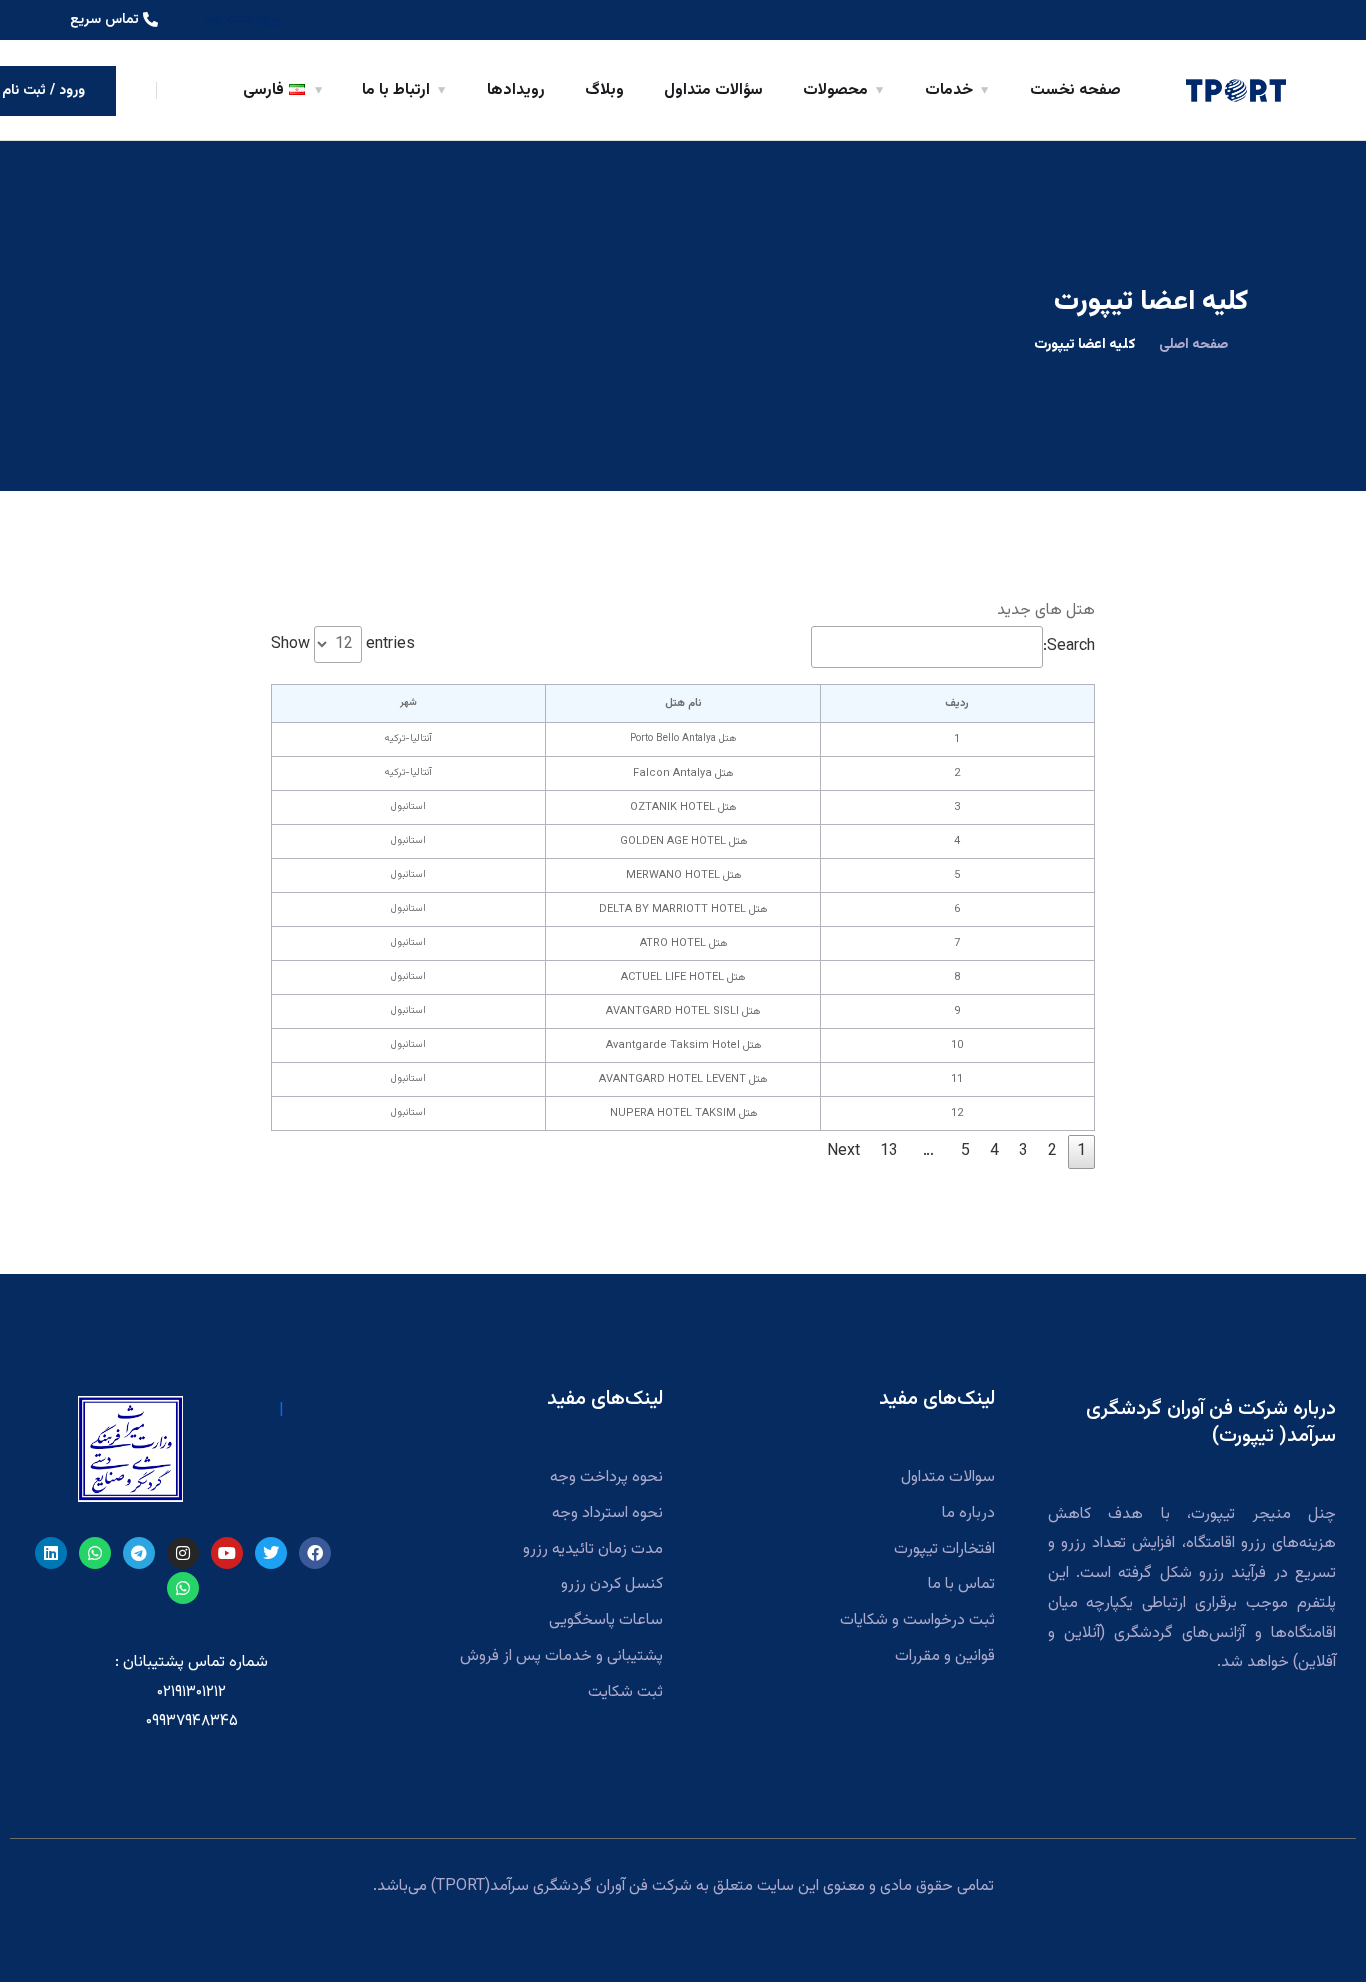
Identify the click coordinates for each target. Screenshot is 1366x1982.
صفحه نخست (1075, 90)
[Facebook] (315, 1553)
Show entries (343, 644)
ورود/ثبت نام (243, 20)
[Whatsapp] (95, 1553)
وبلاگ (604, 90)
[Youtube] (227, 1553)
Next (843, 1151)
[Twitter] (271, 1553)
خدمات (949, 90)
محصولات (835, 90)
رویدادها (516, 90)
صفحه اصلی (1193, 345)
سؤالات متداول (713, 90)
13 (889, 1151)
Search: (1069, 646)
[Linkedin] (51, 1553)
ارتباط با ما (396, 90)
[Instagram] (183, 1553)
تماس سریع (104, 20)
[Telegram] (139, 1553)
